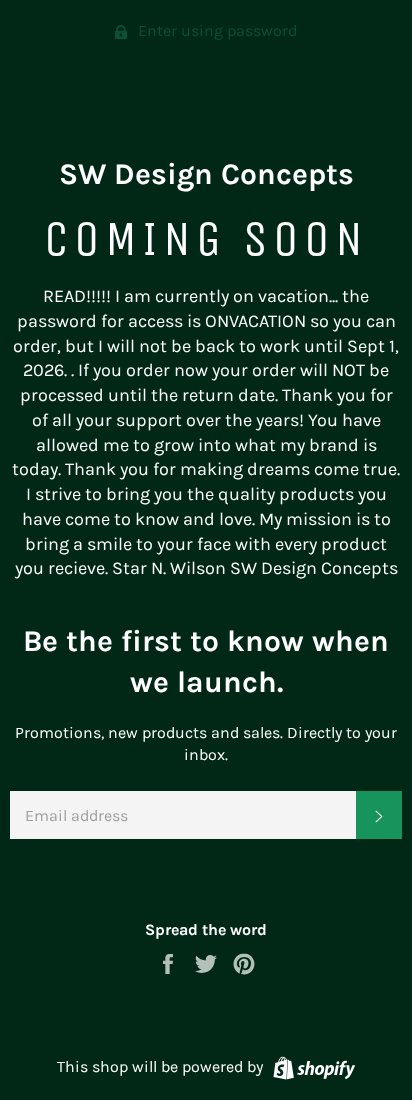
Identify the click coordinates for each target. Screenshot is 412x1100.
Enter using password (215, 30)
